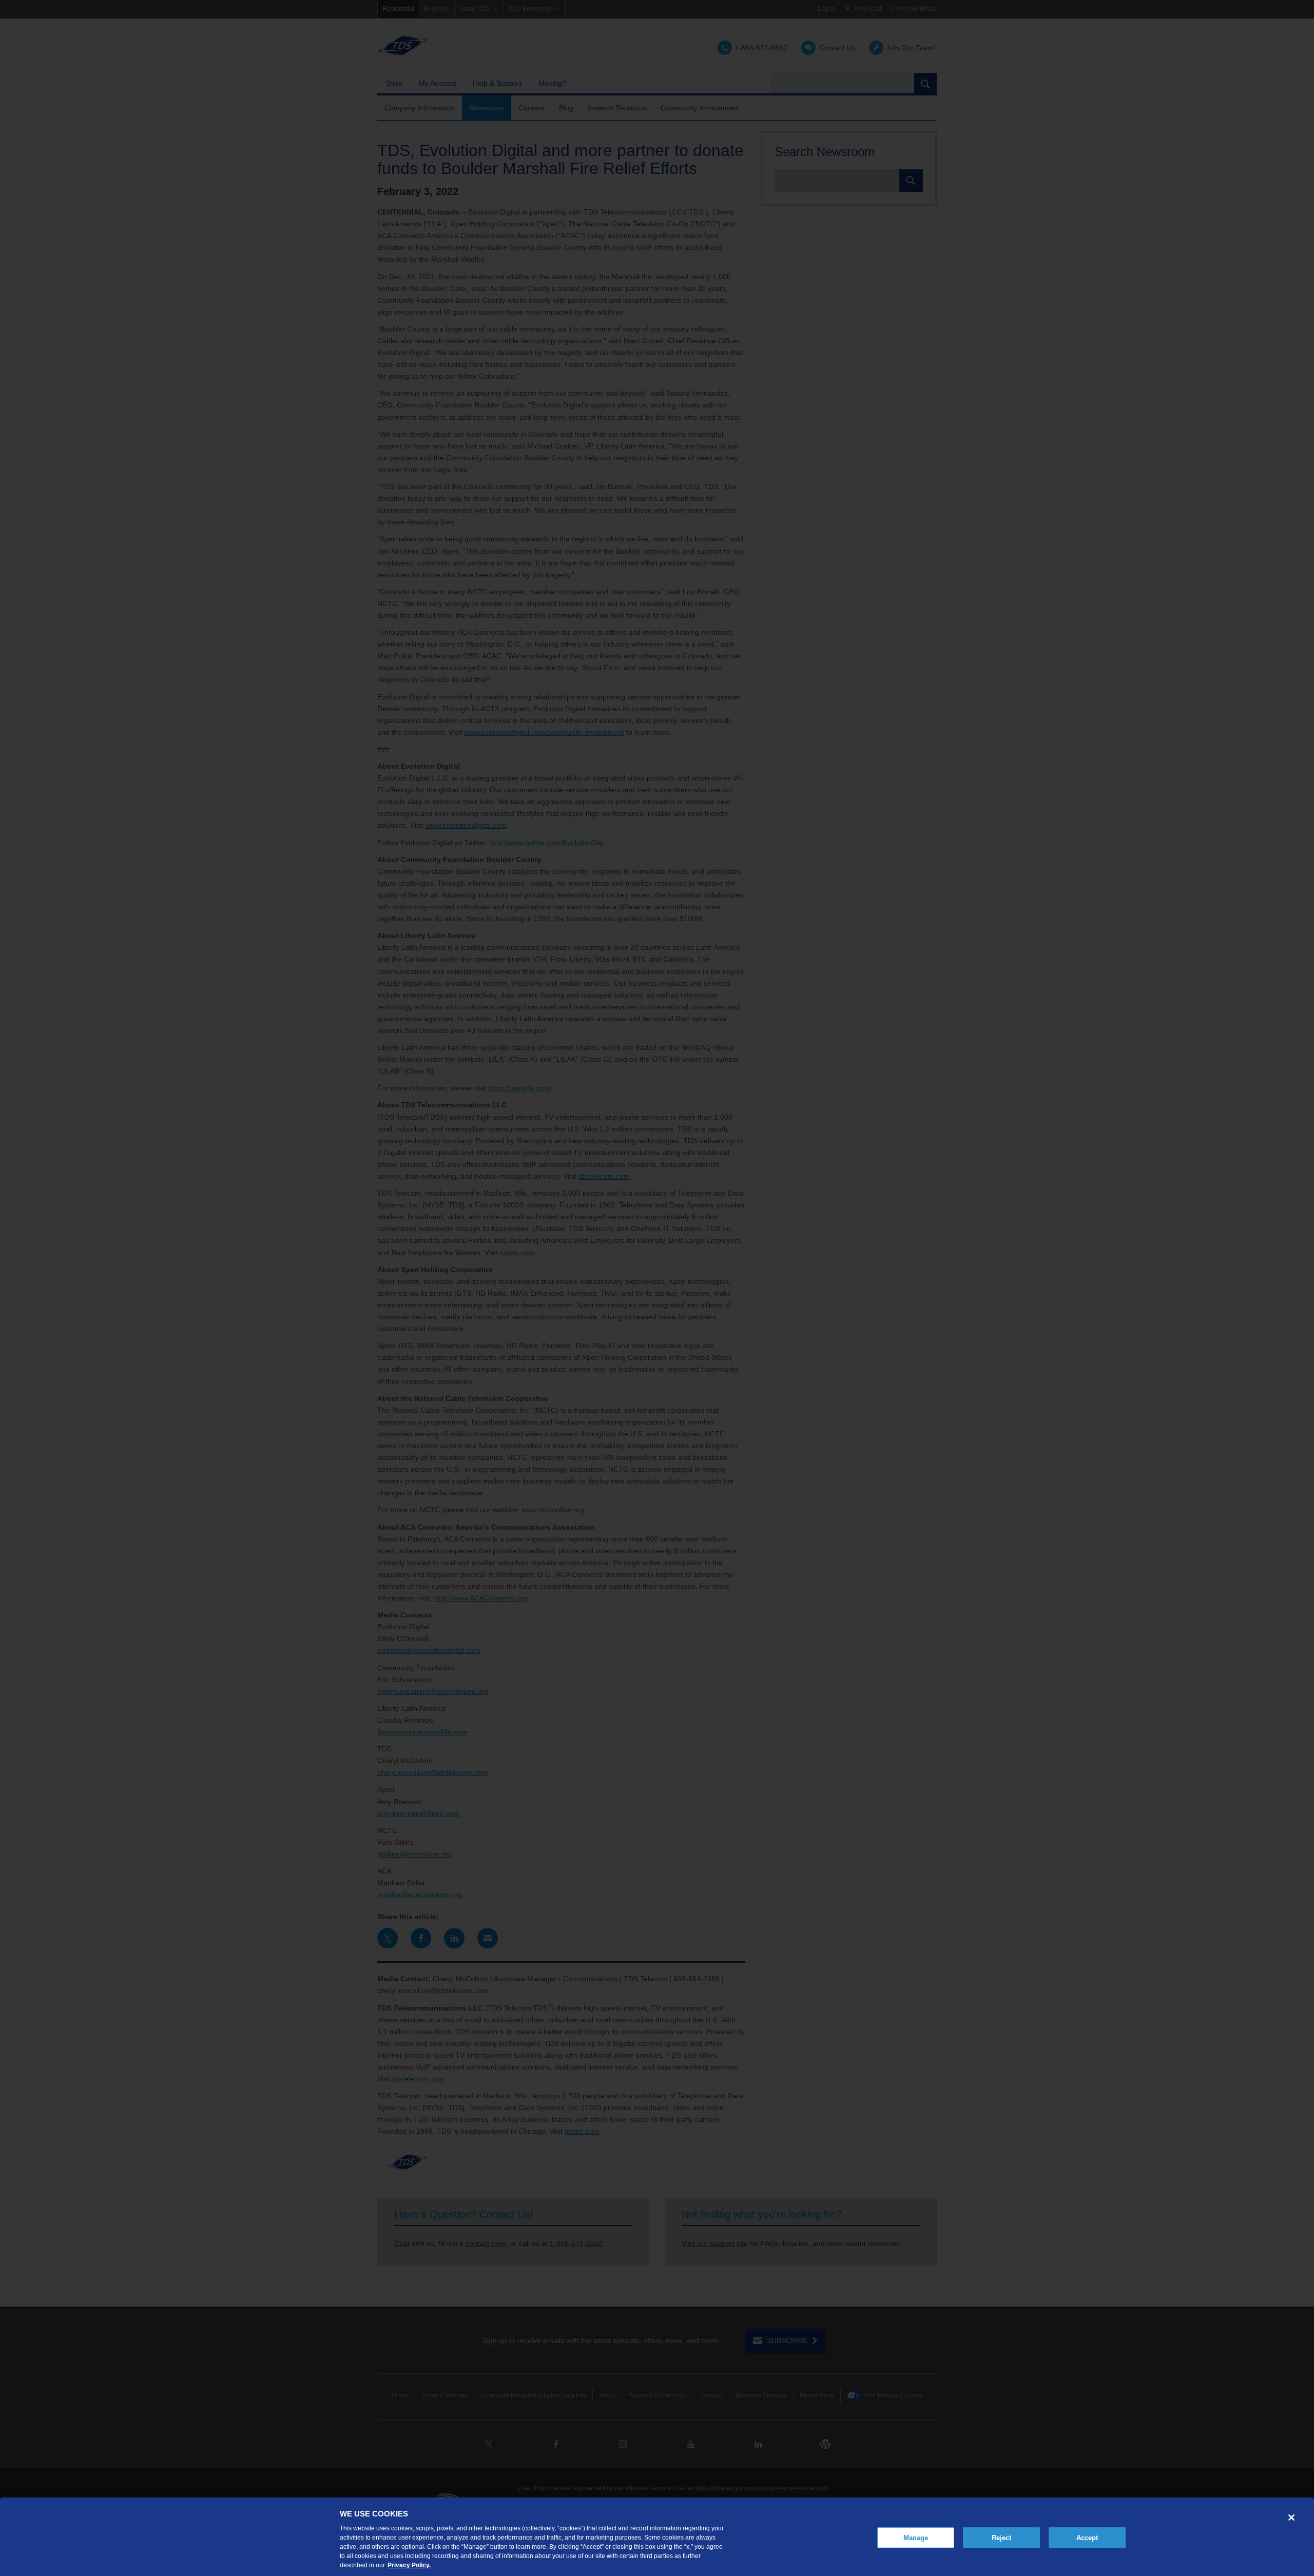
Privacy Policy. (409, 2565)
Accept (1087, 2537)
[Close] (1291, 2518)
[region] (657, 2537)
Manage (916, 2537)
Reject (1002, 2537)
